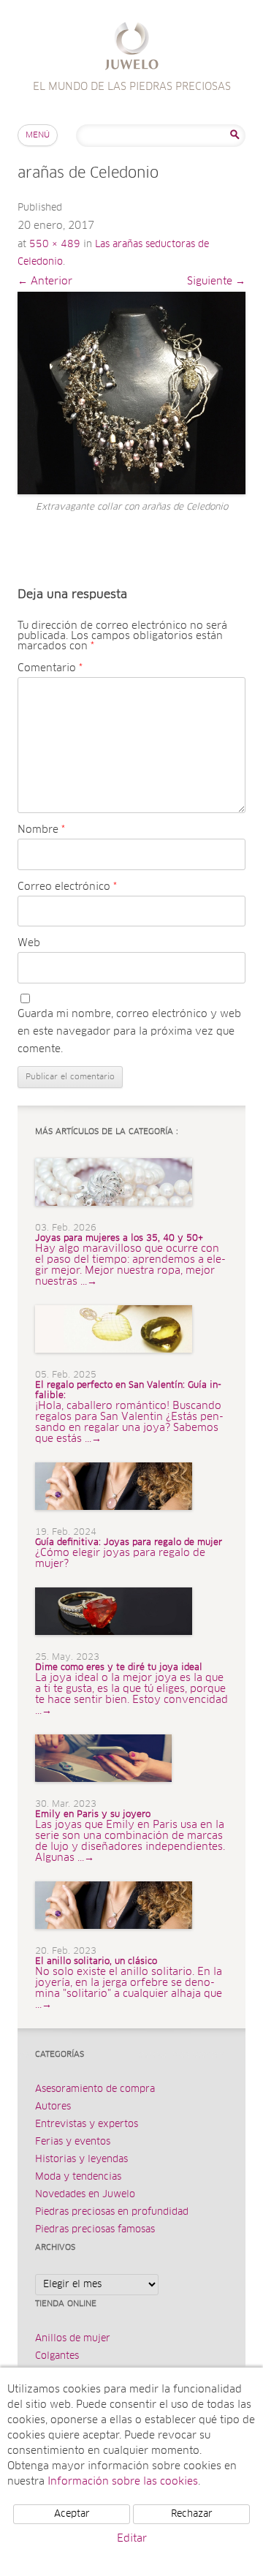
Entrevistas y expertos (87, 2124)
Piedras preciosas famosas (95, 2230)
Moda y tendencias (78, 2177)
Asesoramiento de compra (95, 2089)
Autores (53, 2107)
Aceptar (72, 2514)
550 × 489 (55, 245)
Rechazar (192, 2514)
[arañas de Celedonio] (131, 393)
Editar (132, 2539)
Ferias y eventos (73, 2142)
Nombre (41, 830)
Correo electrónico (67, 887)
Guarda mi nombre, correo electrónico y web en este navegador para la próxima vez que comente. (129, 1032)
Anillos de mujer (73, 2339)
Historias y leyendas (81, 2160)
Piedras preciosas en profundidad (112, 2212)
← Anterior (45, 282)
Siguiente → (216, 282)
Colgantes (57, 2356)
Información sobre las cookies (123, 2482)
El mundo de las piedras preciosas (132, 48)
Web (29, 943)
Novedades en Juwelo (85, 2195)
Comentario (50, 668)
